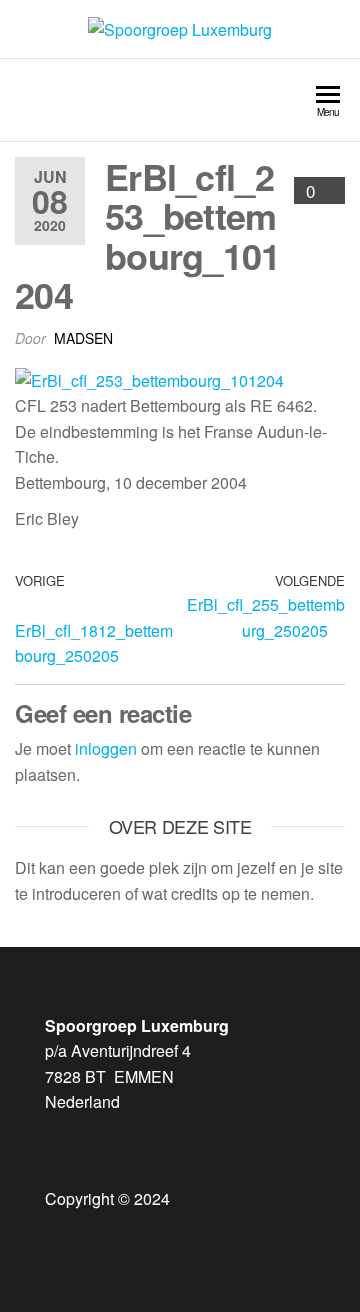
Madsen (83, 338)
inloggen (106, 748)
